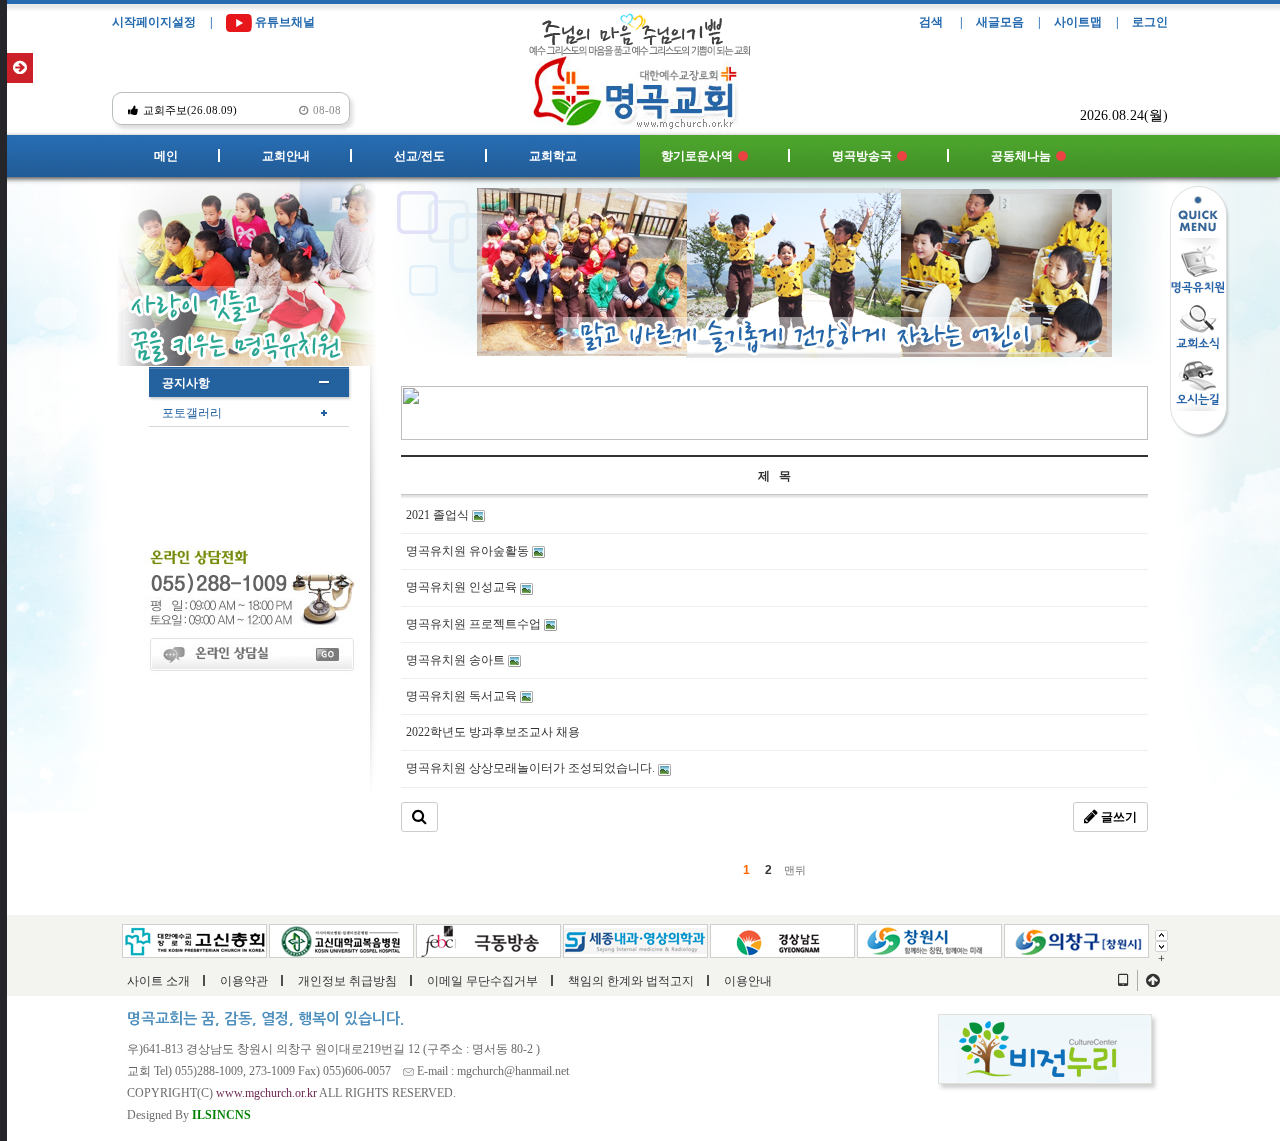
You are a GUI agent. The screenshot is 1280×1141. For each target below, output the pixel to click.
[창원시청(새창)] (929, 939)
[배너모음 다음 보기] (1161, 945)
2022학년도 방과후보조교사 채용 (493, 732)
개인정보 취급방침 (347, 981)
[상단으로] (1153, 981)
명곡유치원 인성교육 (463, 587)
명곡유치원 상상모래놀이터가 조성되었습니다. (532, 768)
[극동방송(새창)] (488, 939)
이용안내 (748, 981)
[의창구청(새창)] (1076, 939)
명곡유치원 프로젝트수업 (475, 624)
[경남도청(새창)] (782, 939)
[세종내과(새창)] (635, 939)
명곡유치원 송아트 (457, 660)
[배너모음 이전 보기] (1161, 934)
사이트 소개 (158, 981)
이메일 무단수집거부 (482, 981)
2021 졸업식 (439, 515)
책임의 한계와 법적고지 (631, 981)
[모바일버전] (1123, 981)
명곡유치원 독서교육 (463, 696)
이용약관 (244, 981)
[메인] (640, 87)
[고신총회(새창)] (194, 939)
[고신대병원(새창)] (341, 939)
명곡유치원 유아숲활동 (469, 551)
